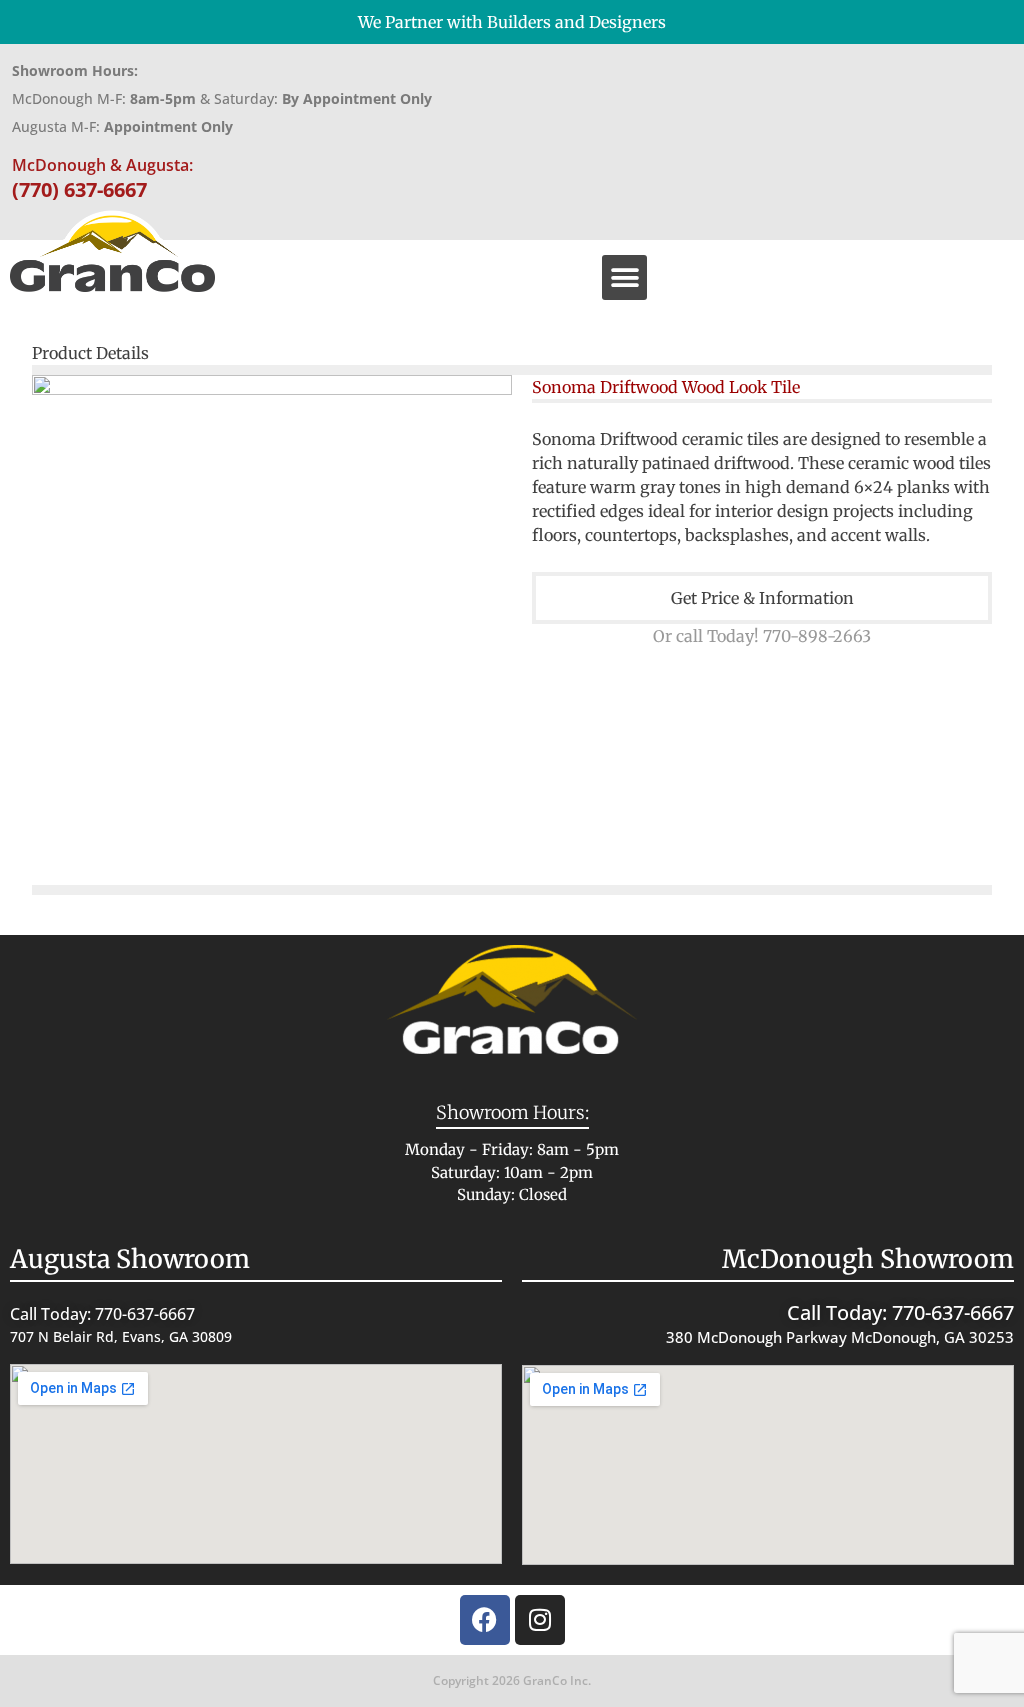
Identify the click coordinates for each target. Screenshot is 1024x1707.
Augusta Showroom (130, 1259)
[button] (624, 277)
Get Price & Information (762, 598)
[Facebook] (485, 1620)
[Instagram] (540, 1620)
